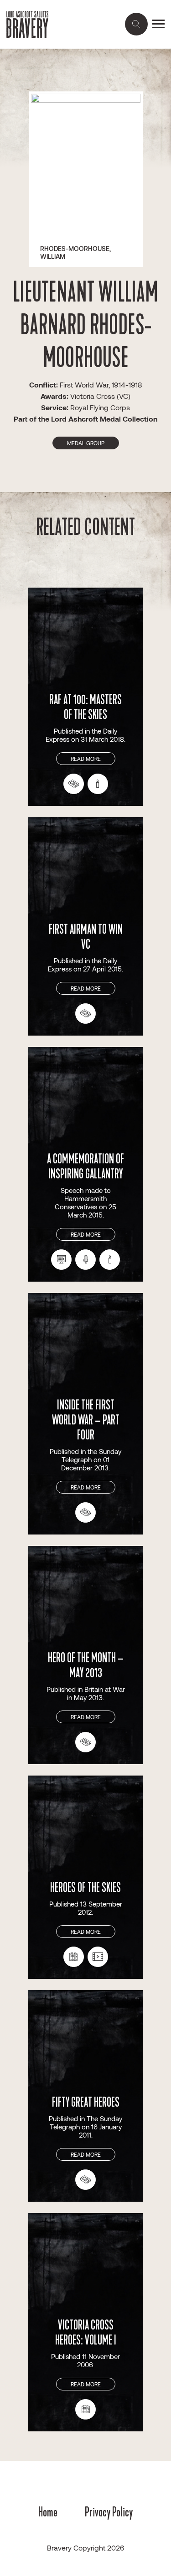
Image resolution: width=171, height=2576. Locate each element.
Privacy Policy (109, 2512)
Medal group (86, 443)
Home (48, 2512)
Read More (86, 759)
